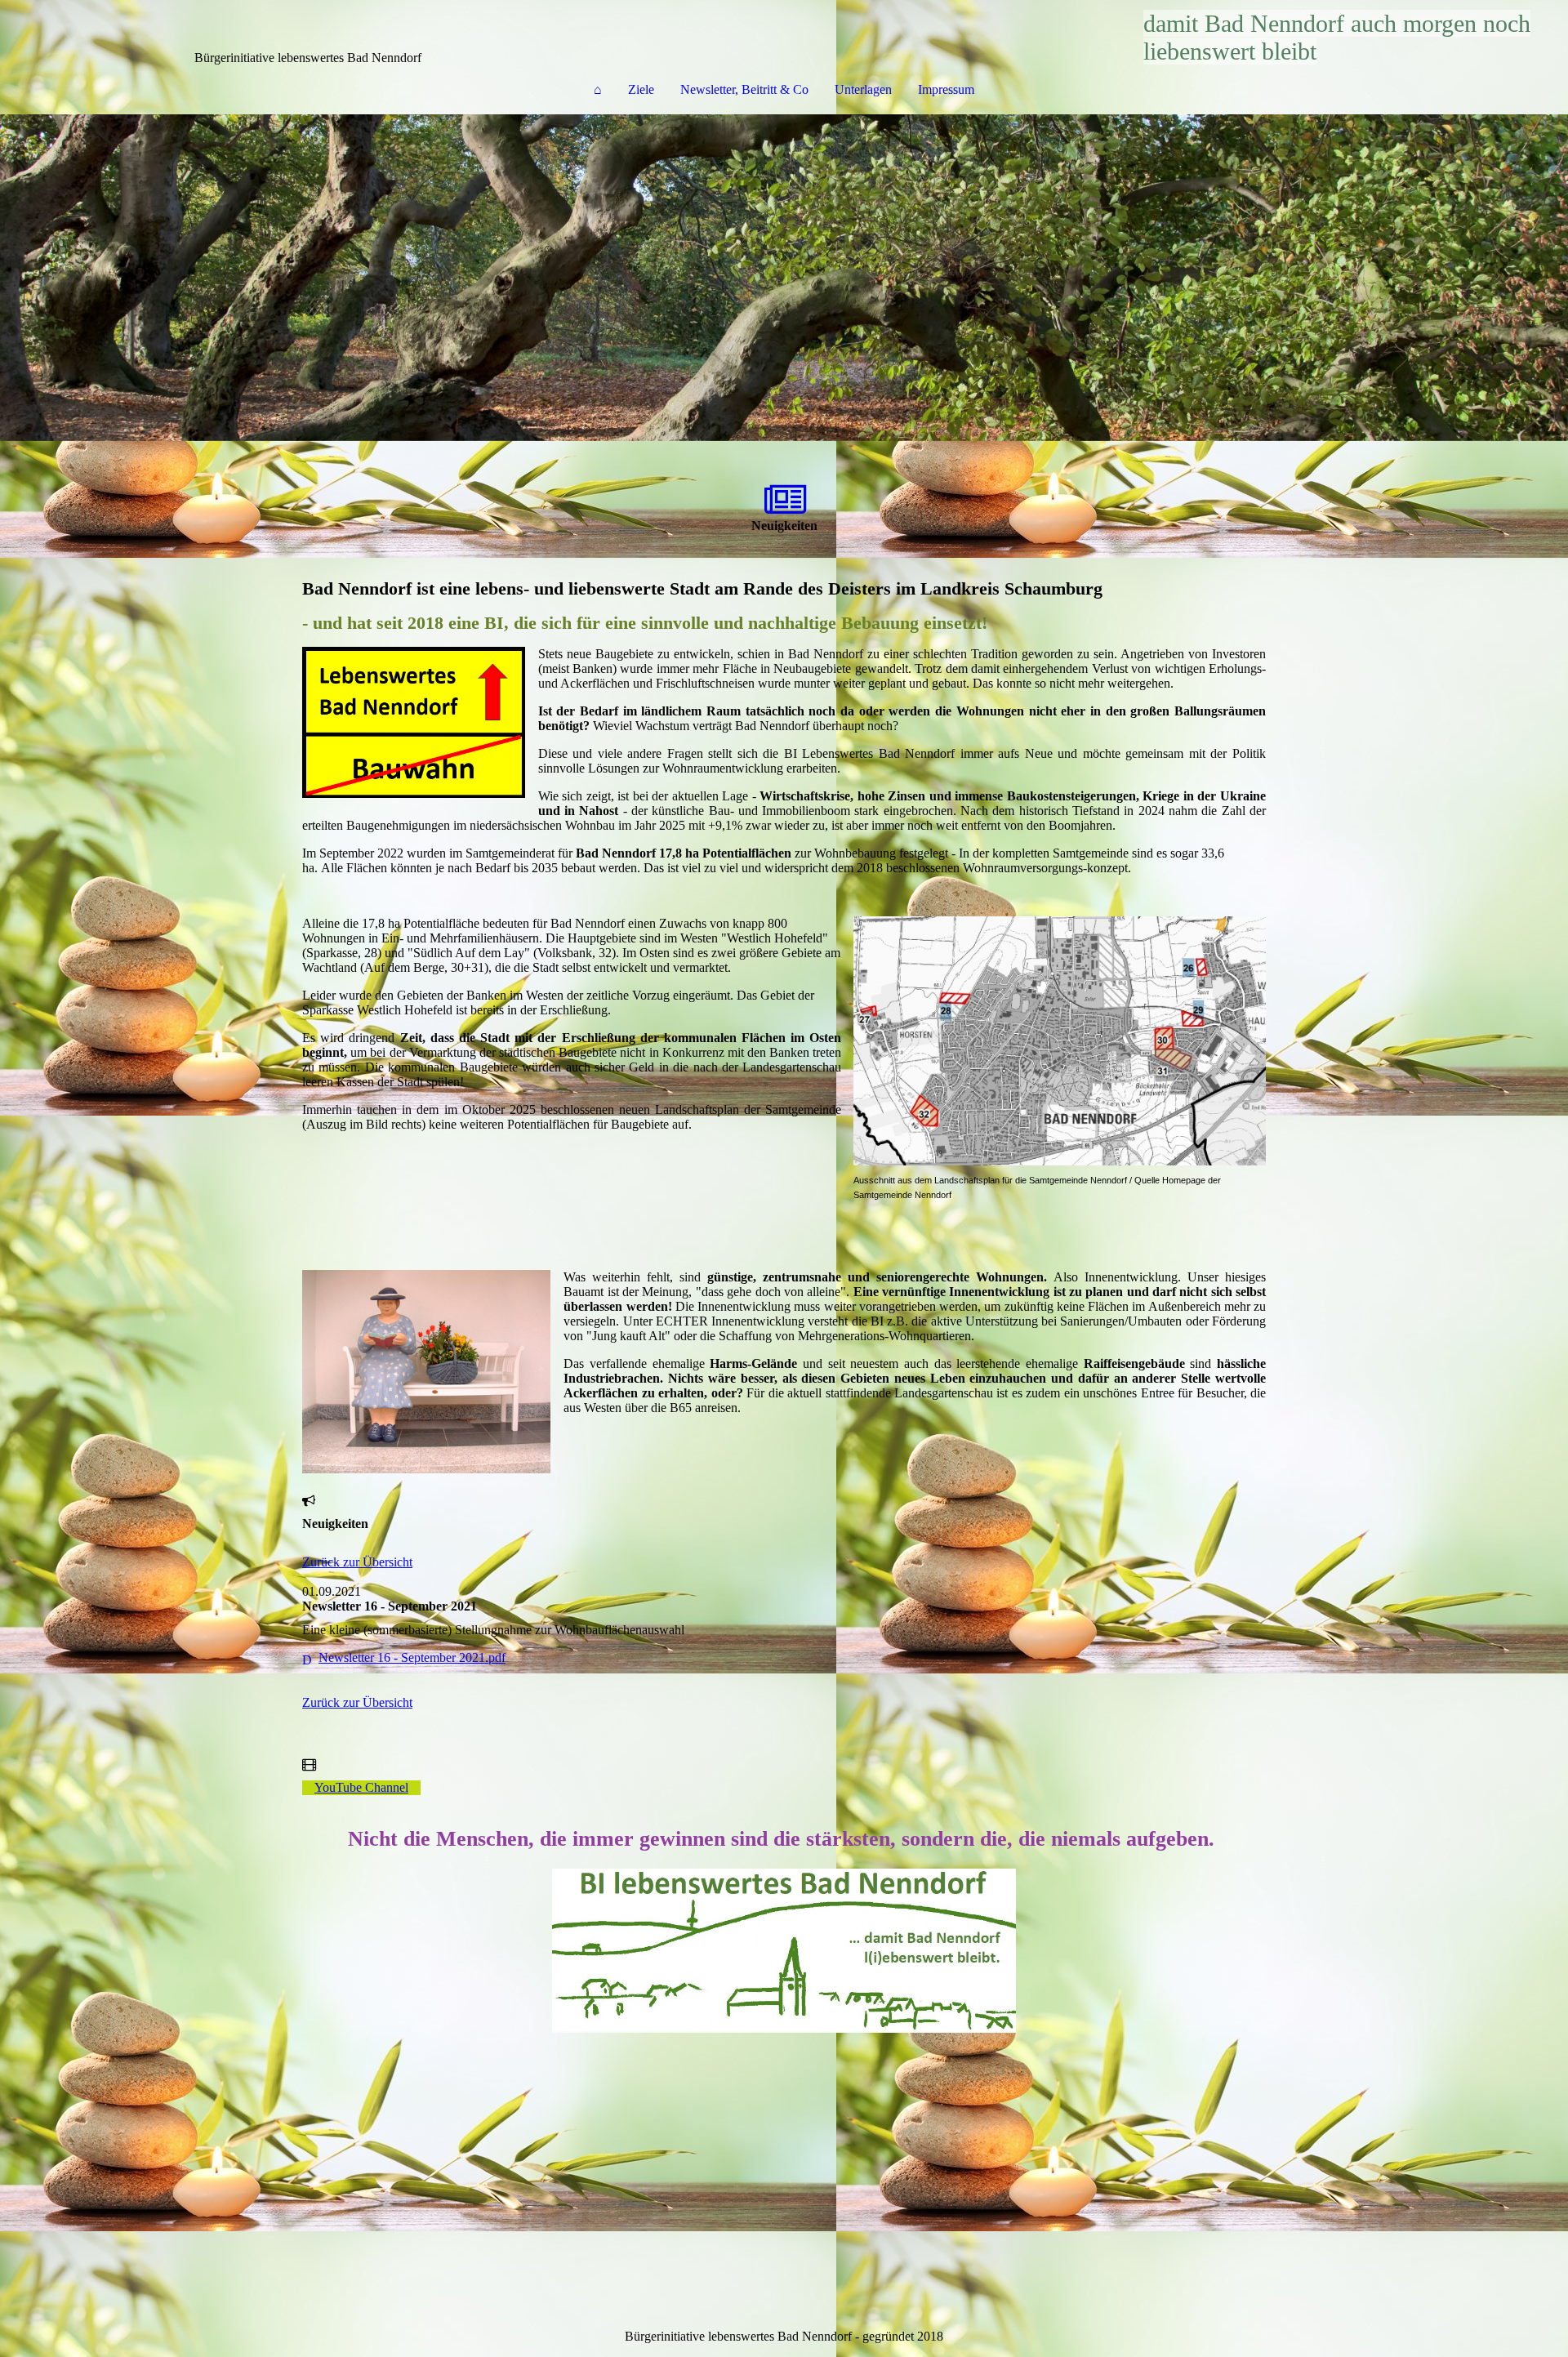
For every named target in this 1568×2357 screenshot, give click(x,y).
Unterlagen (863, 89)
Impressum (946, 89)
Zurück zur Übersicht (357, 1562)
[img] (784, 278)
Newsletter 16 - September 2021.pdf (412, 1657)
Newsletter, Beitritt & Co (744, 89)
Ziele (641, 89)
